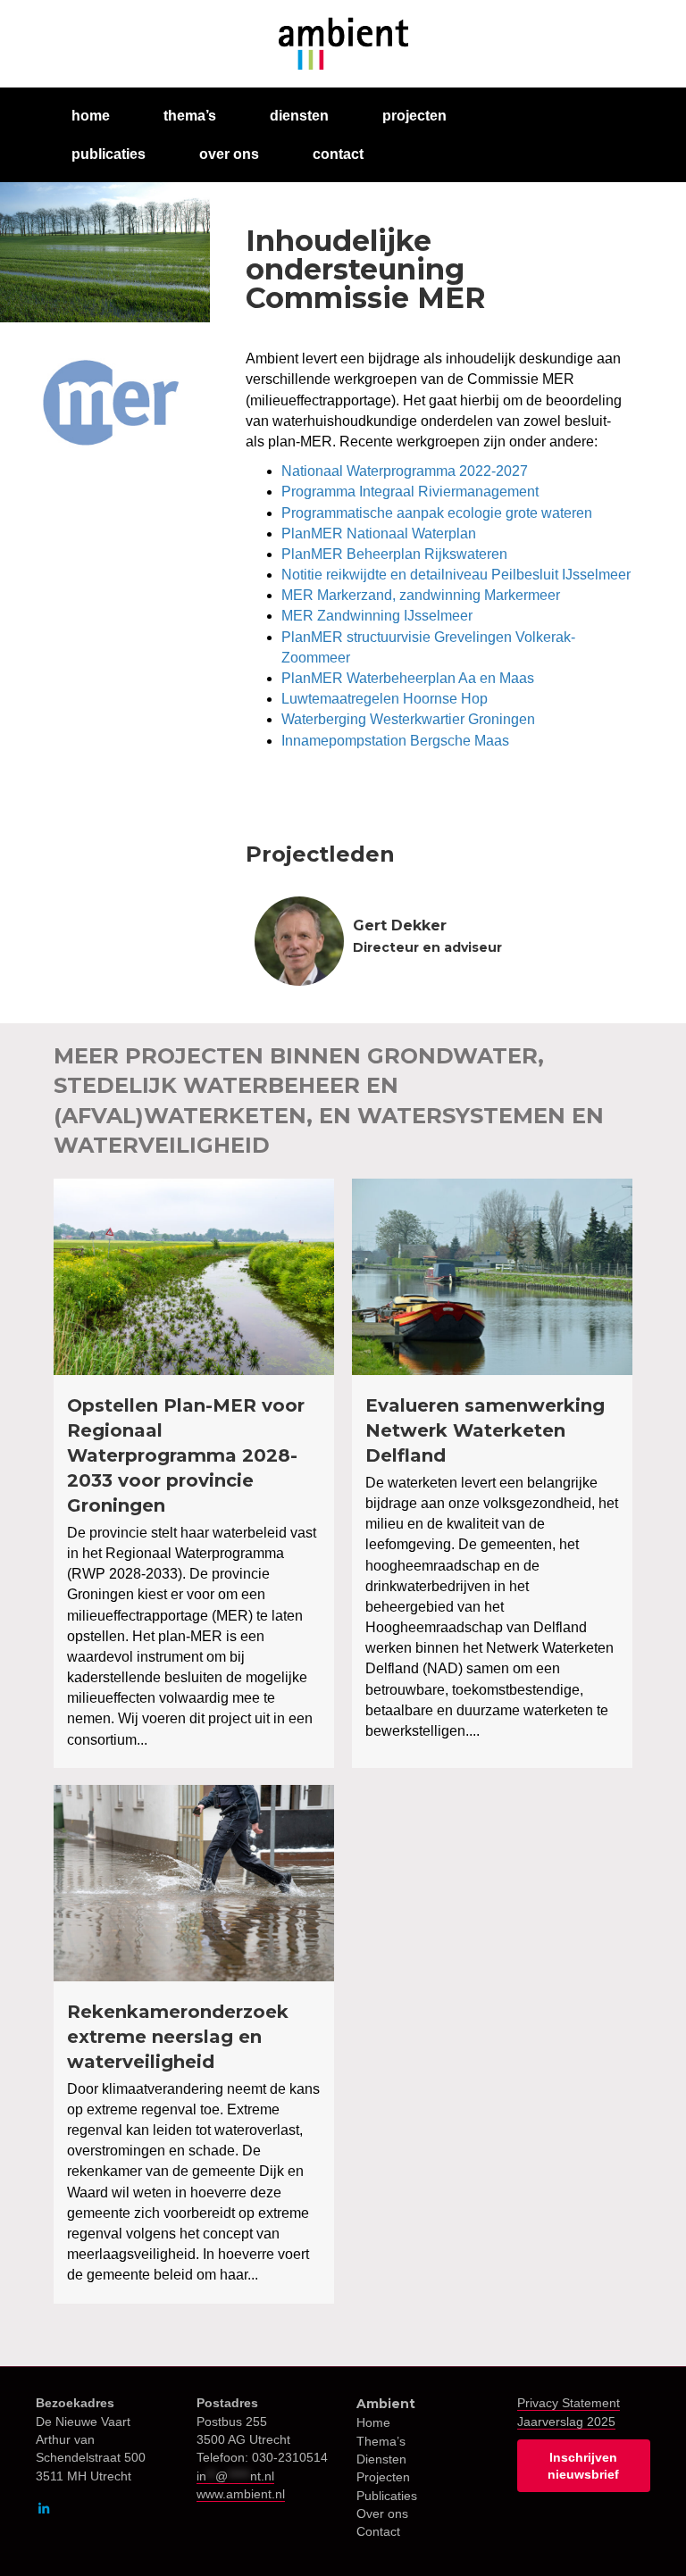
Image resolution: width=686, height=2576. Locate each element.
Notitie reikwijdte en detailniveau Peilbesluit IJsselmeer (456, 575)
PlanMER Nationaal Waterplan (379, 534)
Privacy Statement (569, 2403)
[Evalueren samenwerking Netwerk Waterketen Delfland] (492, 1473)
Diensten (381, 2459)
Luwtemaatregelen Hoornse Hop (385, 699)
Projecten (383, 2477)
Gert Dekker (400, 925)
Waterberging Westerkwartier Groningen (408, 719)
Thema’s (381, 2441)
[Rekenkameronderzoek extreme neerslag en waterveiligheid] (194, 2044)
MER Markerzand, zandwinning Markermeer (421, 595)
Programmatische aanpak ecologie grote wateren (437, 513)
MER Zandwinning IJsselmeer (377, 616)
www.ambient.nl (241, 2494)
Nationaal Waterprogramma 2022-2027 (405, 471)
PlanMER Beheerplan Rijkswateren (394, 554)
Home (373, 2422)
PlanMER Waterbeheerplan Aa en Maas (408, 678)
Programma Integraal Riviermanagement (410, 492)
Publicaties (387, 2496)
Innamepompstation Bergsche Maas (395, 741)
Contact (378, 2531)
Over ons (382, 2513)
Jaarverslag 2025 (566, 2422)
